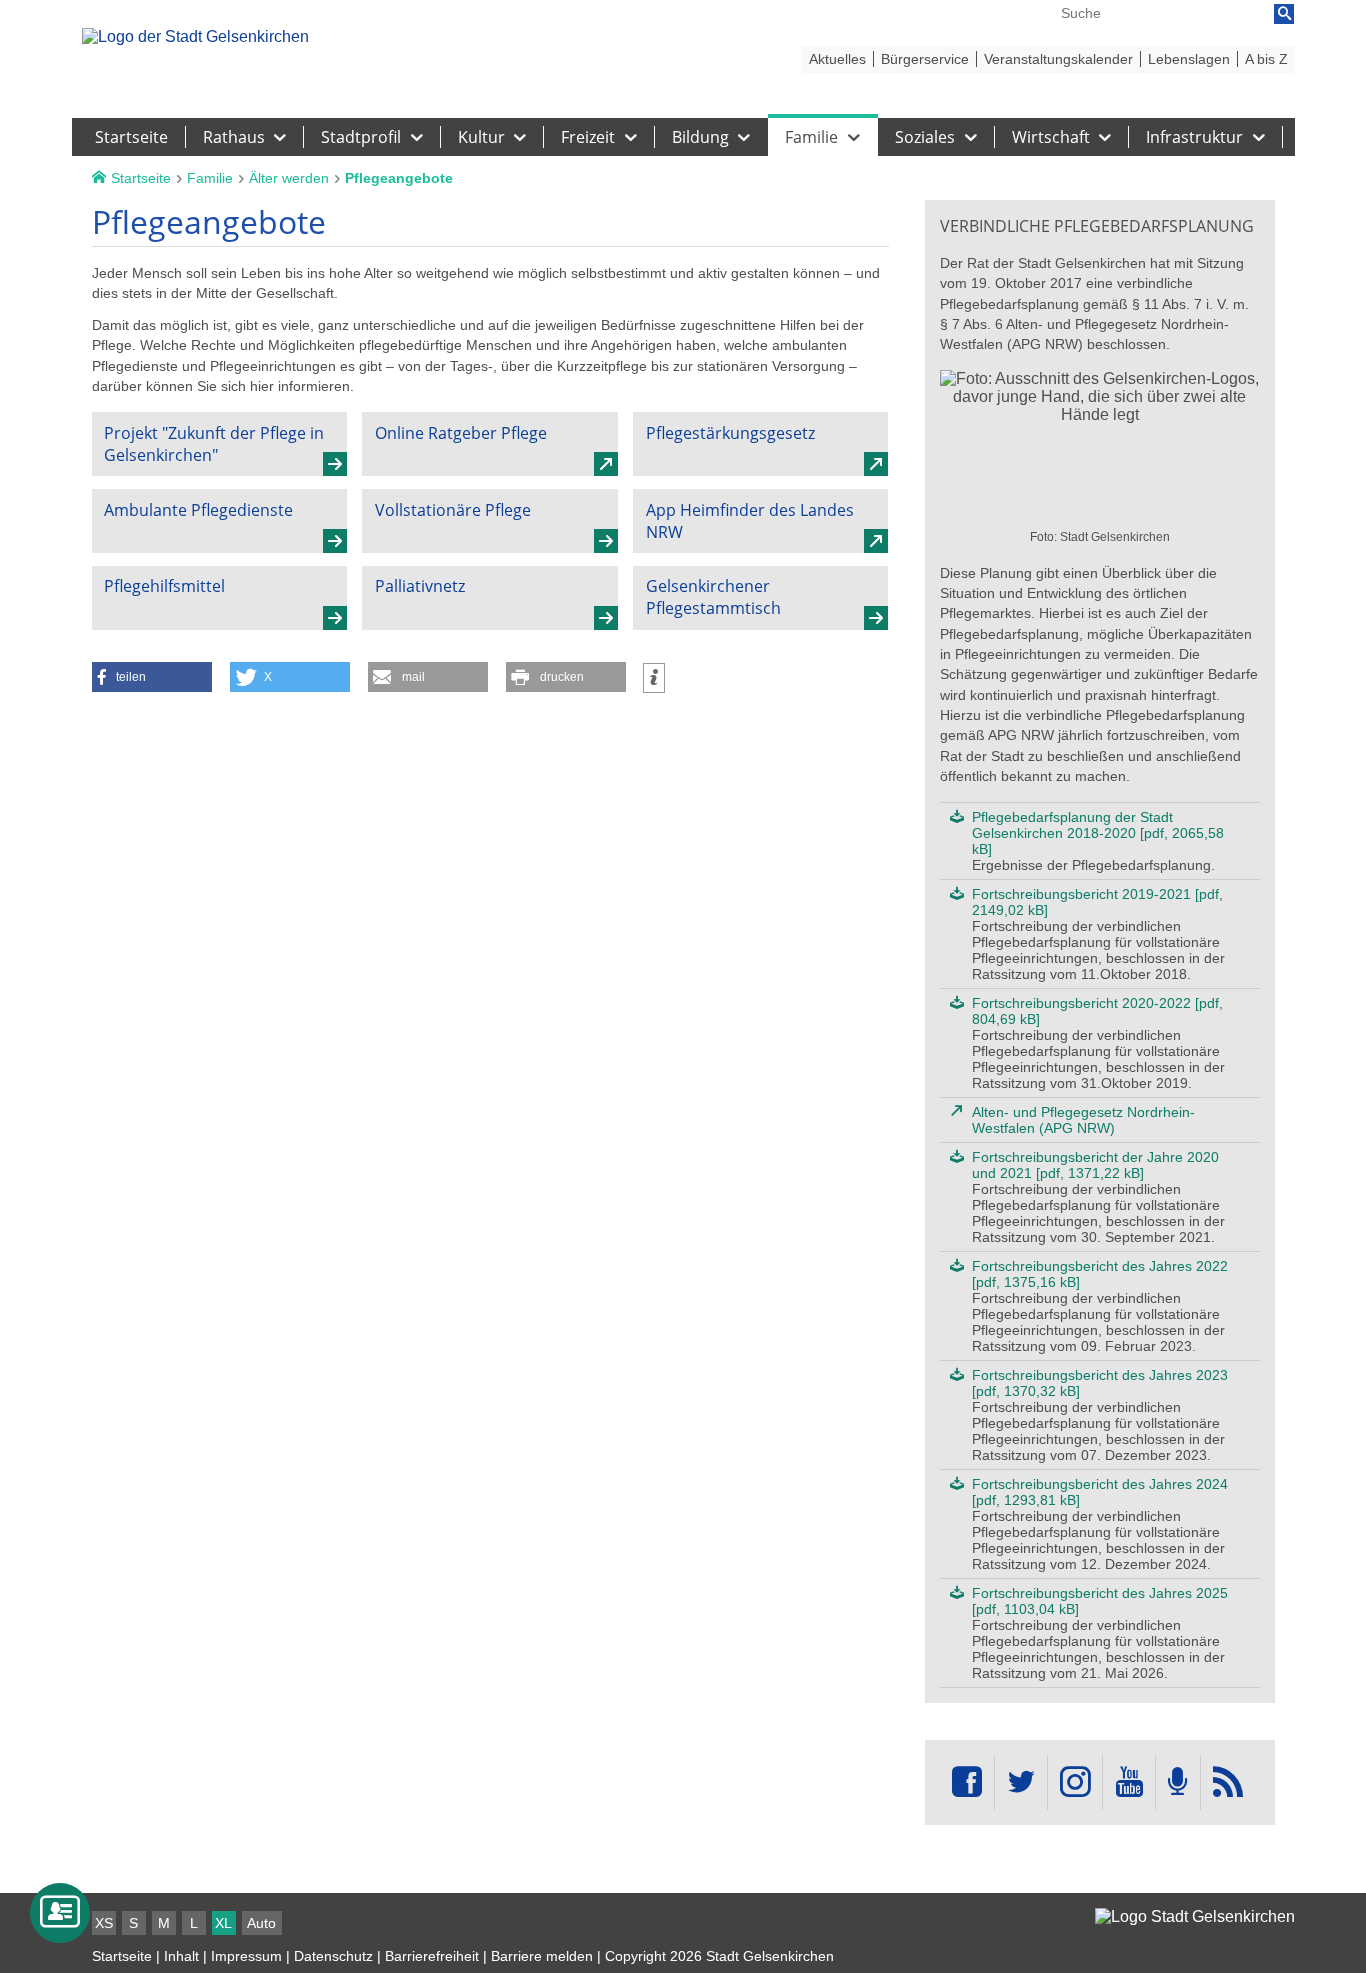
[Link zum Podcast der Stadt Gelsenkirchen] (1178, 1782)
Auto (261, 1923)
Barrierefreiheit (432, 1956)
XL (223, 1923)
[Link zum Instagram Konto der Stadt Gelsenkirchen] (1075, 1782)
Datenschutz (333, 1956)
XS (104, 1923)
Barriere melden (542, 1956)
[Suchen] (1284, 14)
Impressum (246, 1956)
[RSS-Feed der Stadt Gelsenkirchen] (1228, 1782)
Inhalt (181, 1956)
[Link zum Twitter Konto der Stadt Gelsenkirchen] (1021, 1782)
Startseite (122, 1956)
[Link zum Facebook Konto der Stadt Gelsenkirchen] (967, 1782)
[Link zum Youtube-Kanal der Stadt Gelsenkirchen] (1128, 1782)
